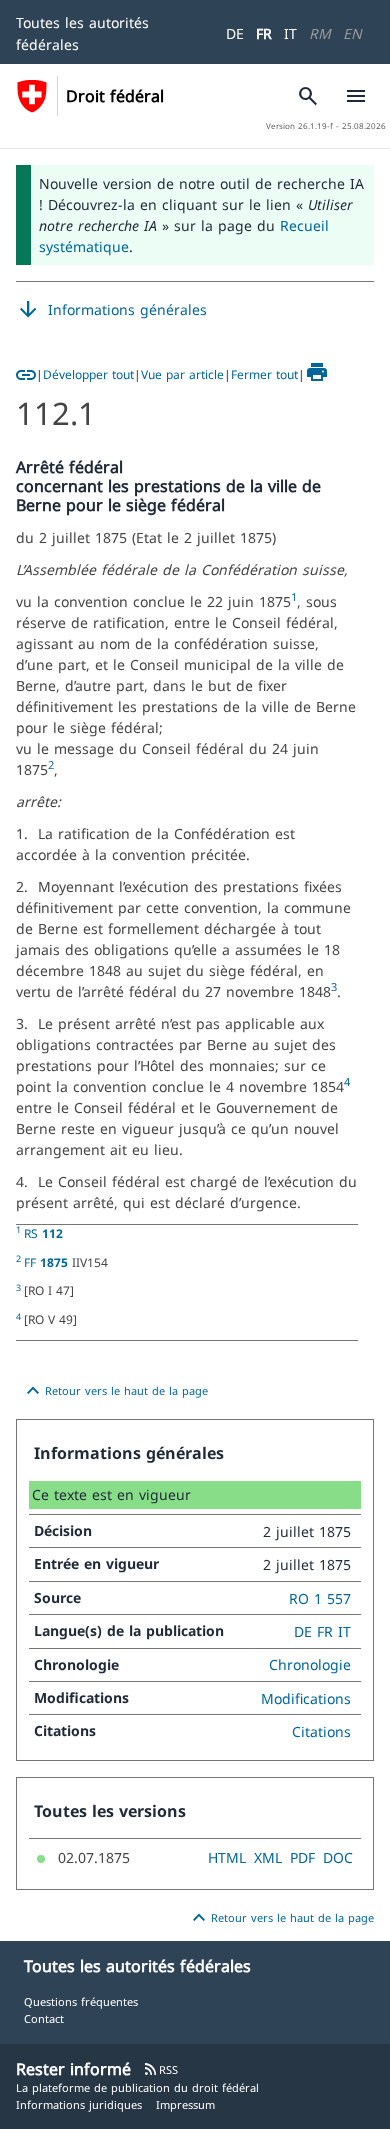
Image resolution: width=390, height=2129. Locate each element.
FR (264, 33)
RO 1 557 (320, 1598)
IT (290, 33)
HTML (227, 1857)
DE (235, 33)
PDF (302, 1857)
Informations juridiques (79, 2104)
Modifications (306, 1698)
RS (43, 1233)
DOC (338, 1857)
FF (46, 1262)
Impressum (185, 2104)
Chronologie (310, 1664)
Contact (44, 2018)
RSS (160, 2069)
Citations (321, 1731)
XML (268, 1857)
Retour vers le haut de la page (114, 1391)
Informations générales (111, 310)
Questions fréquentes (81, 2001)
